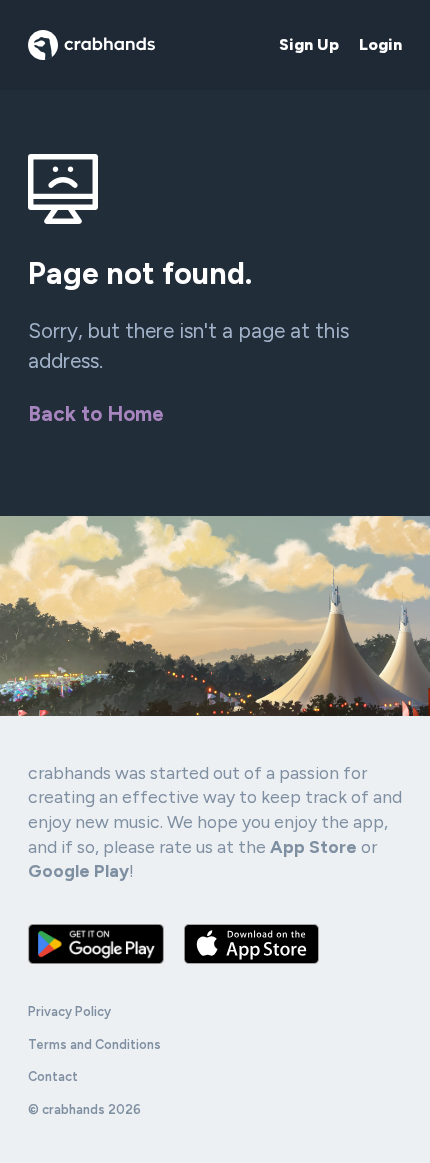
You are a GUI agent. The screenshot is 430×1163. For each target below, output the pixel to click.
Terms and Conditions (94, 1044)
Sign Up (309, 44)
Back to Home (96, 413)
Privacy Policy (69, 1011)
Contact (53, 1076)
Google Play (78, 870)
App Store (313, 846)
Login (380, 44)
